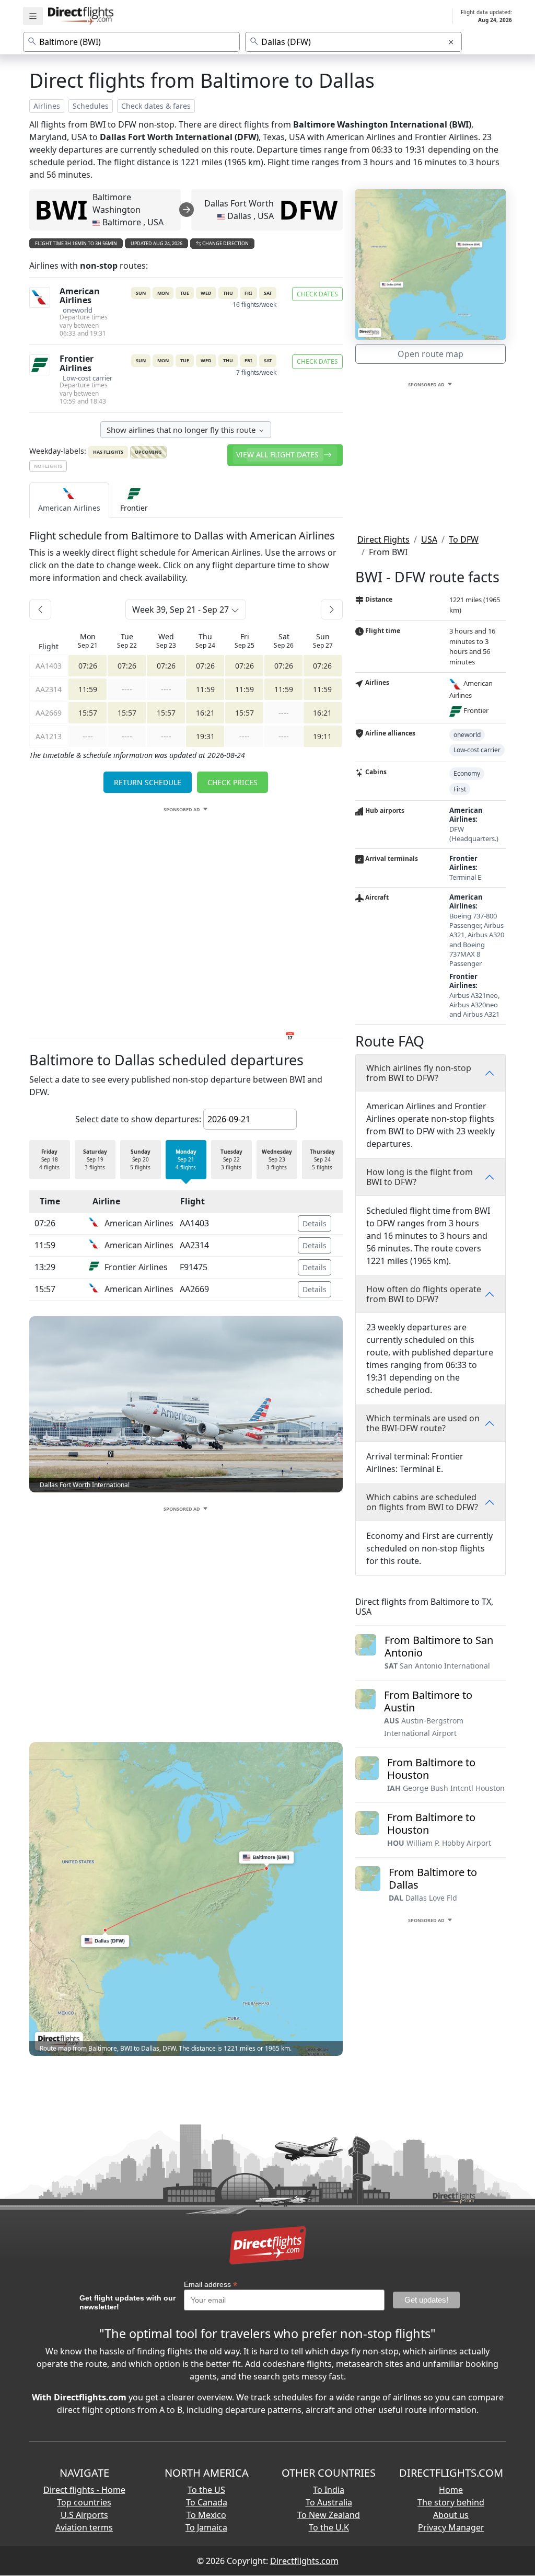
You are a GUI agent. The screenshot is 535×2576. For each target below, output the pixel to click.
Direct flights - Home (84, 2490)
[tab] (69, 500)
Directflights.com (304, 2561)
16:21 (205, 713)
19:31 (205, 736)
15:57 (88, 713)
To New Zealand (329, 2515)
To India (329, 2490)
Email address (211, 2285)
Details (315, 1223)
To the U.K (329, 2527)
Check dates (317, 294)
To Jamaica (206, 2527)
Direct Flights (383, 539)
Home (451, 2490)
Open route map (431, 354)
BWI (61, 210)
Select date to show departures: (138, 1119)
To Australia (329, 2502)
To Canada (207, 2502)
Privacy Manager (451, 2527)
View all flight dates (278, 455)
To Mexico (206, 2515)
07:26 (88, 666)
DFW (308, 210)
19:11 (322, 736)
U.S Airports (84, 2515)
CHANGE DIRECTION (225, 243)
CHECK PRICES (232, 782)
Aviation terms (84, 2527)
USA (429, 539)
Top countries (84, 2502)
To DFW (464, 539)
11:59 (88, 689)
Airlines (47, 106)
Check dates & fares (156, 106)
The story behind (451, 2502)
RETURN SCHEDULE (148, 782)
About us (451, 2515)
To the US (206, 2490)
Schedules (91, 106)
